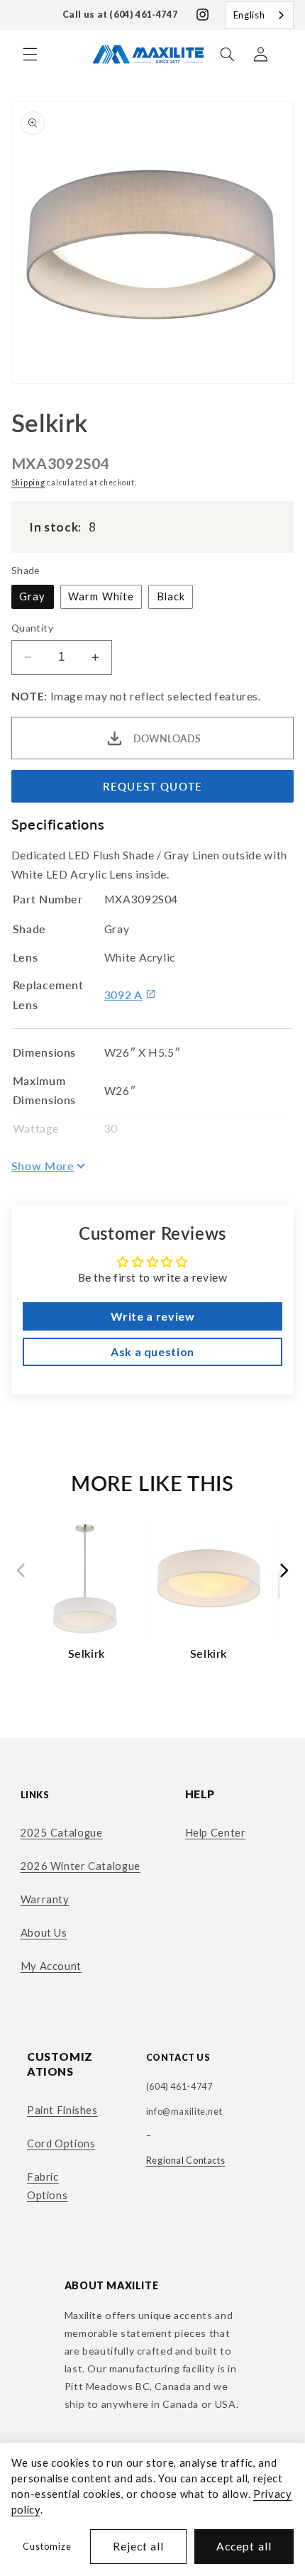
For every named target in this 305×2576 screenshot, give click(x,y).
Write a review (153, 1316)
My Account (51, 1966)
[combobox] (260, 15)
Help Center (216, 1832)
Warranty (45, 1899)
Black (171, 596)
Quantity (32, 628)
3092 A (123, 995)
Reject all (139, 2546)
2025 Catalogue (62, 1832)
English (249, 15)
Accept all (244, 2546)
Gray (32, 596)
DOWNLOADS (167, 738)
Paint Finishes (62, 2110)
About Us (44, 1932)
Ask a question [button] (152, 1352)
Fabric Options (47, 2186)
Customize (47, 2547)
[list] (153, 1595)
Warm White (101, 596)
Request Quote (152, 786)
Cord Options (61, 2143)
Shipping (28, 483)
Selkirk (87, 1653)
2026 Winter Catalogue (81, 1866)
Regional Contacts (186, 2161)
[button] (30, 54)
